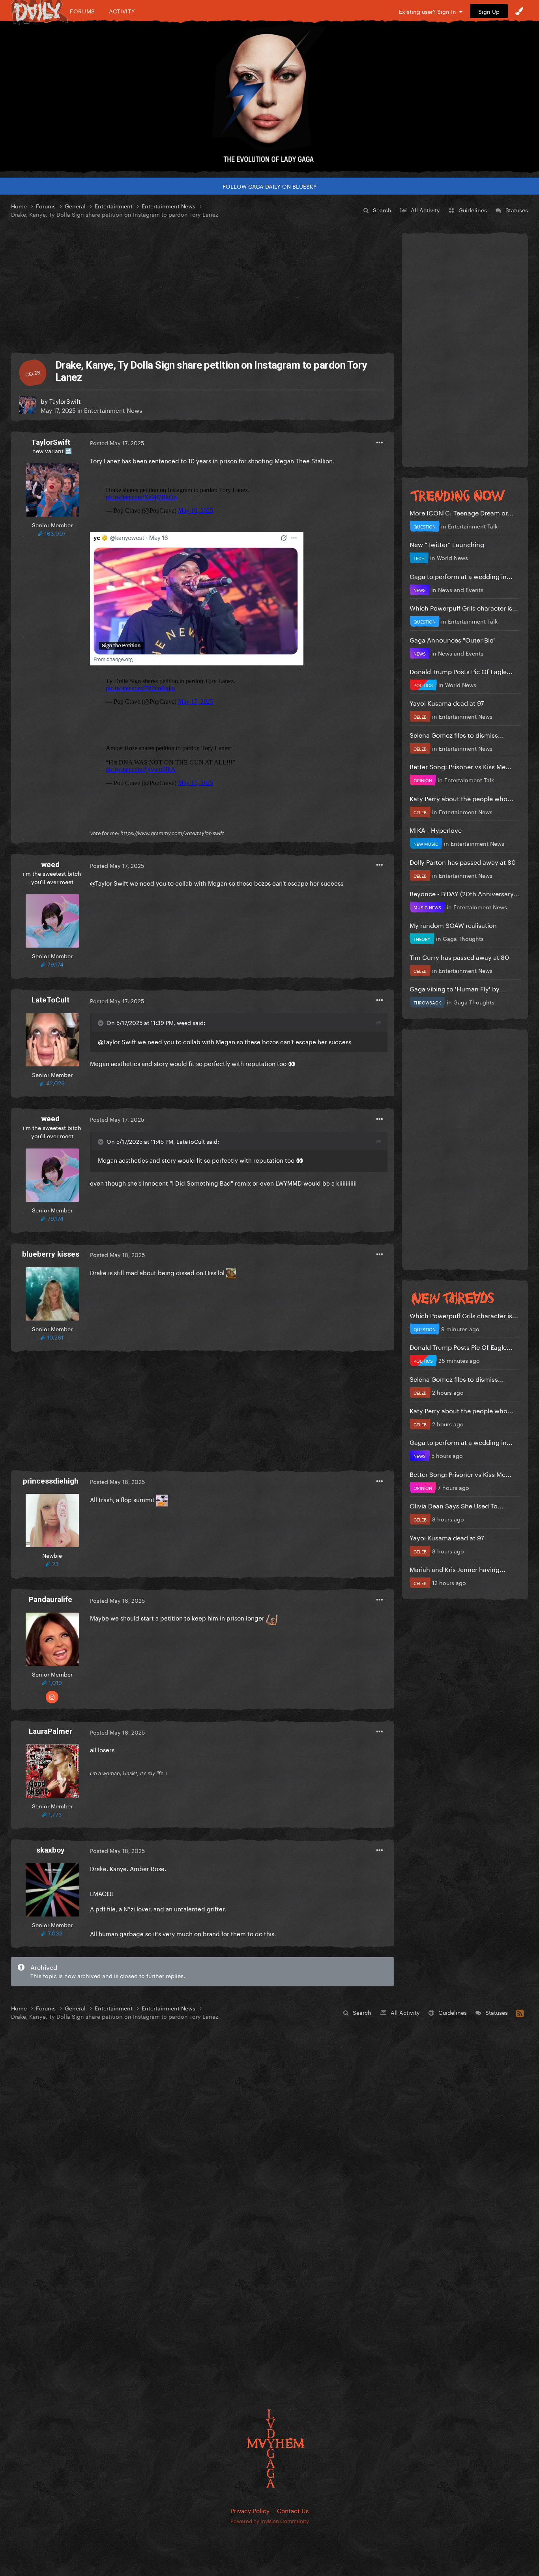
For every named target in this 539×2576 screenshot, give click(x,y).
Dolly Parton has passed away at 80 (463, 861)
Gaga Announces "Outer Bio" (453, 639)
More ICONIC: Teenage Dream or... (461, 512)
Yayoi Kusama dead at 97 (447, 702)
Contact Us (293, 2510)
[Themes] (519, 11)
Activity (122, 11)
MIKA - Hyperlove (436, 829)
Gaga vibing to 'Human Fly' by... (457, 988)
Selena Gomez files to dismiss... (457, 734)
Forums (82, 11)
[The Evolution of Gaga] (269, 97)
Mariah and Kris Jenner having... (458, 1569)
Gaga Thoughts (463, 938)
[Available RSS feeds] (520, 2012)
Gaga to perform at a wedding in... (461, 576)
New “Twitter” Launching (447, 544)
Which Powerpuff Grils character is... (464, 607)
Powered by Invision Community (270, 2520)
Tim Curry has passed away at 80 (459, 956)
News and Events (461, 589)
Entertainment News (113, 410)
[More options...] (380, 443)
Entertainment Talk (473, 526)
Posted (117, 442)
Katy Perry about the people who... (461, 798)
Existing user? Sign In (429, 11)
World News (452, 557)
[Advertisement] (202, 286)
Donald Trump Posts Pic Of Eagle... (461, 671)
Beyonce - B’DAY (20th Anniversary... (464, 893)
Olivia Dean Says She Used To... (457, 1505)
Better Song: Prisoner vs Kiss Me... (460, 766)
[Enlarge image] (197, 597)
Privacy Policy (250, 2510)
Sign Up (489, 11)
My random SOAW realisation (453, 925)
